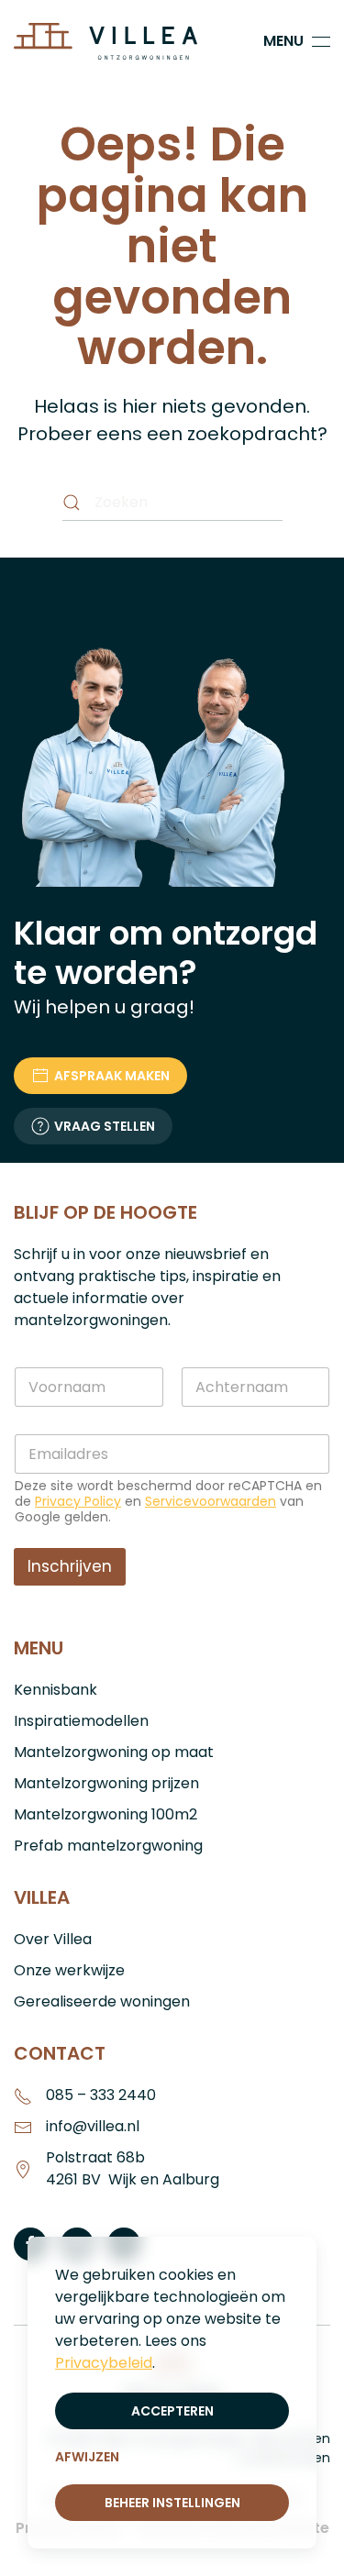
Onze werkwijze (69, 1970)
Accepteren (172, 2411)
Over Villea (53, 1939)
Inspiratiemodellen (81, 1721)
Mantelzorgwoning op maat (114, 1752)
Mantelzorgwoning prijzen (106, 1783)
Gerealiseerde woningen (102, 2001)
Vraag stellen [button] (105, 1126)
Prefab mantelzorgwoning (108, 1846)
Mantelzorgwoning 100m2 (105, 1814)
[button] (297, 41)
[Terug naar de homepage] (108, 41)
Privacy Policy (78, 1501)
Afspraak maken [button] (112, 1076)
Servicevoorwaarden (211, 1501)
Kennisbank (55, 1690)
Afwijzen (87, 2457)
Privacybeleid (104, 2363)
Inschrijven (70, 1566)
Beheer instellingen (172, 2503)
